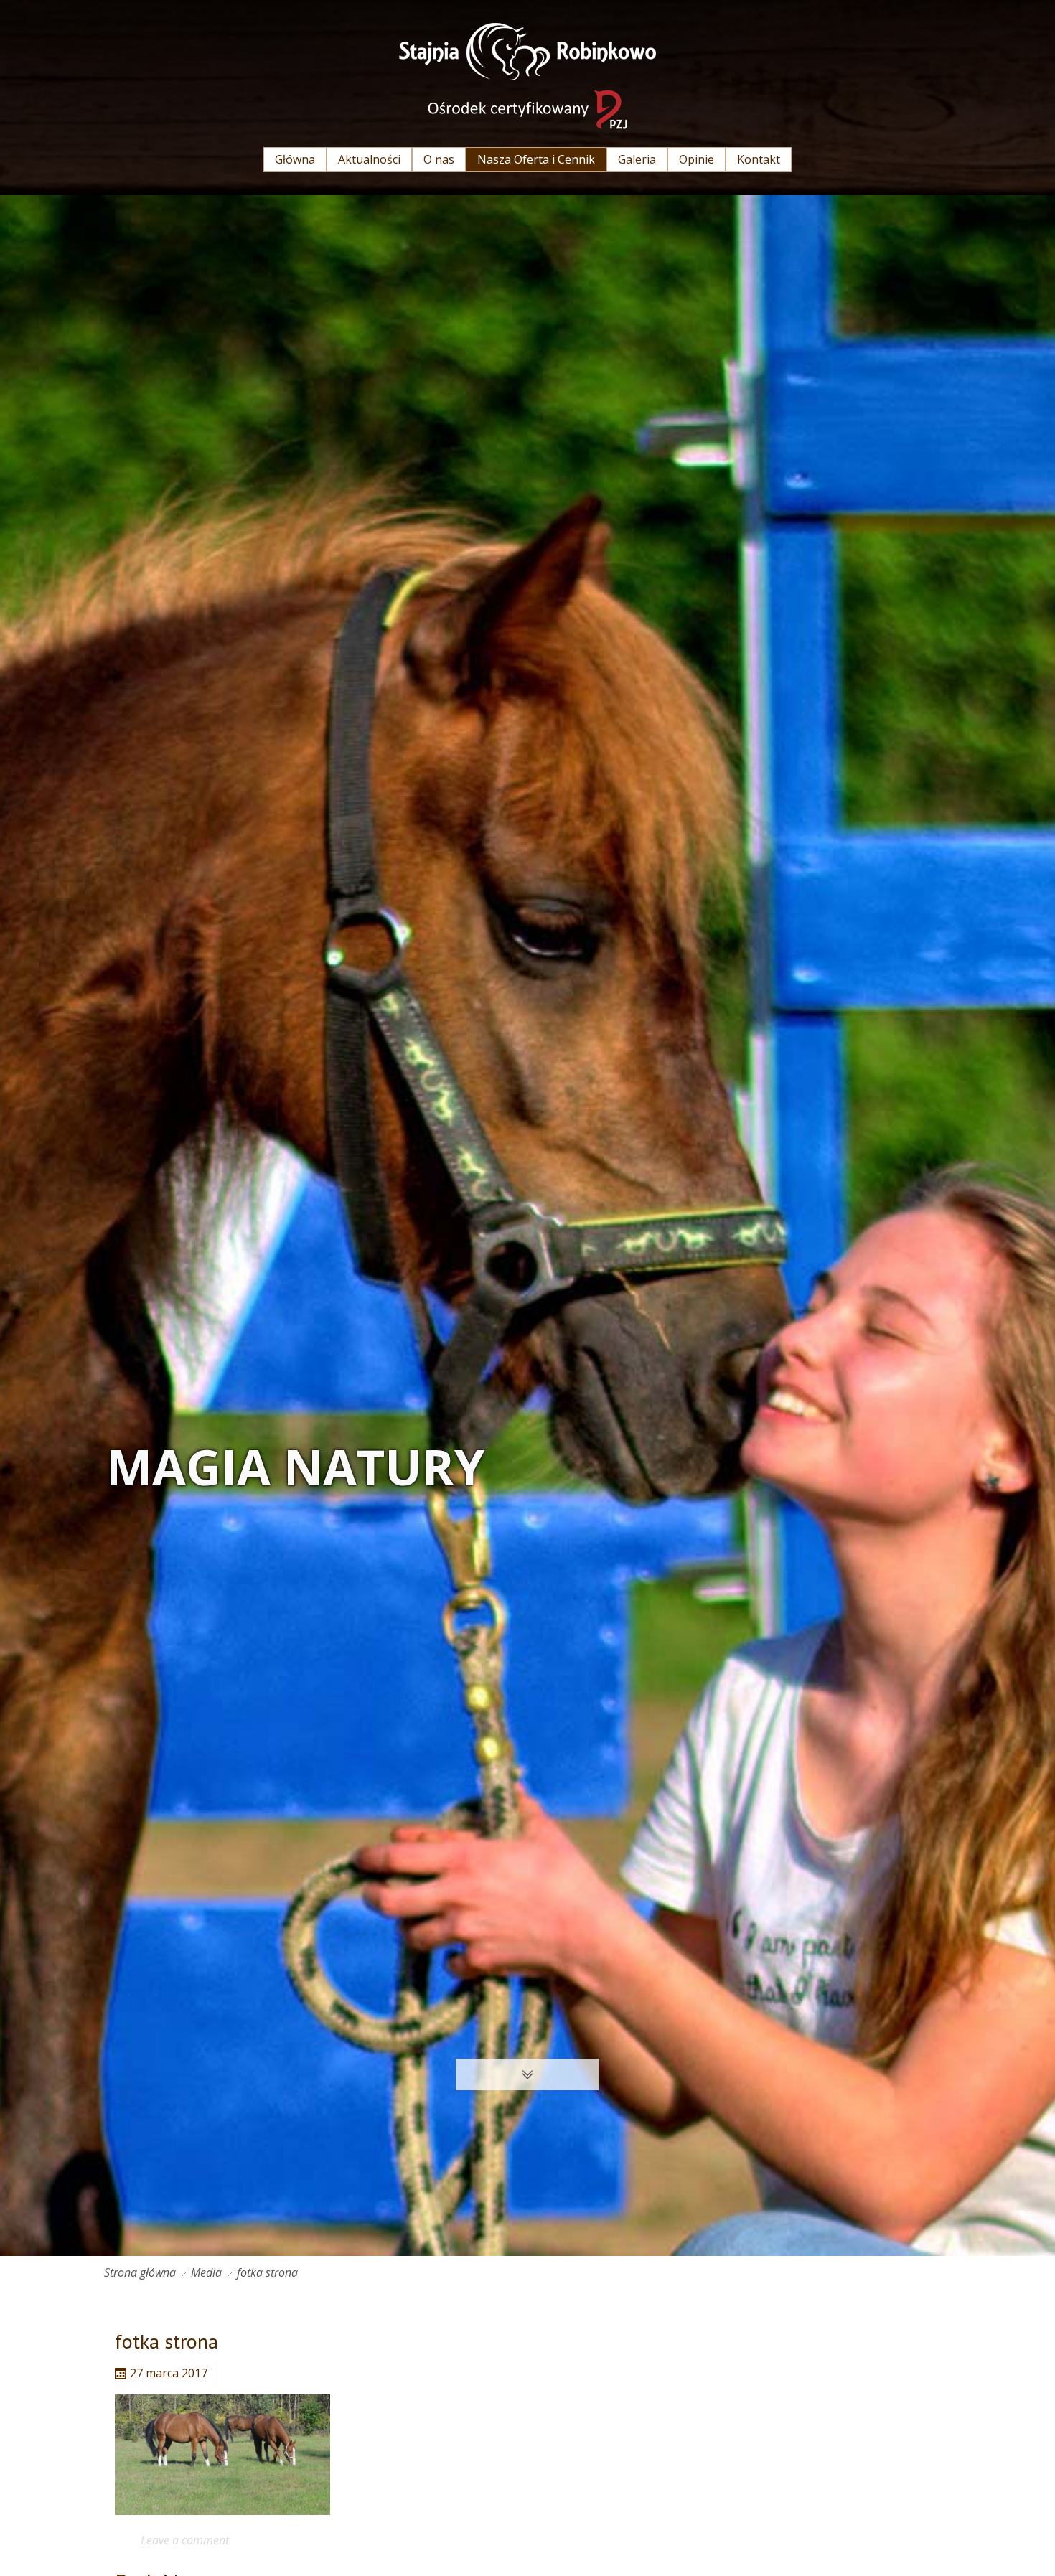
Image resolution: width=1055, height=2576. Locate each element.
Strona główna (140, 2272)
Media (206, 2272)
